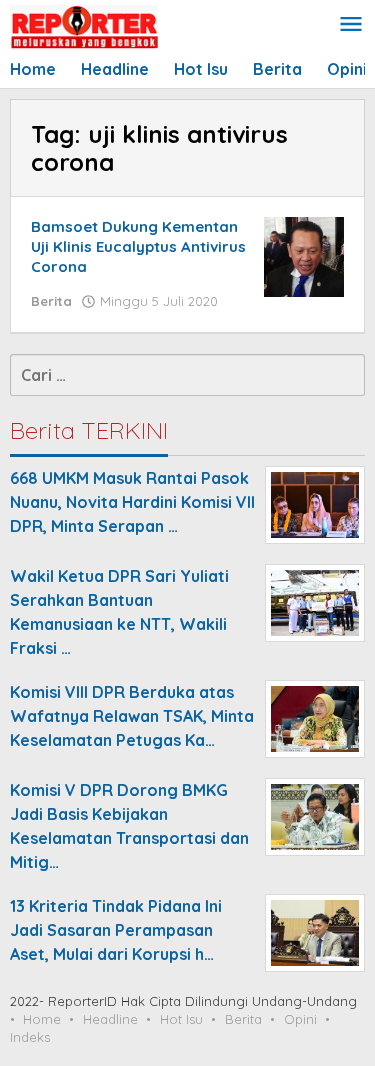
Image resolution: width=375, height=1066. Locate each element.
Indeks (30, 1037)
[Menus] (351, 25)
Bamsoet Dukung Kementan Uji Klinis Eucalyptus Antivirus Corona (138, 246)
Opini (300, 1019)
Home (42, 1019)
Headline (110, 1019)
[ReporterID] (84, 26)
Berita (51, 301)
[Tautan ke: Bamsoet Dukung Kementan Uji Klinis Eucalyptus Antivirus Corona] (304, 255)
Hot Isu (181, 1019)
